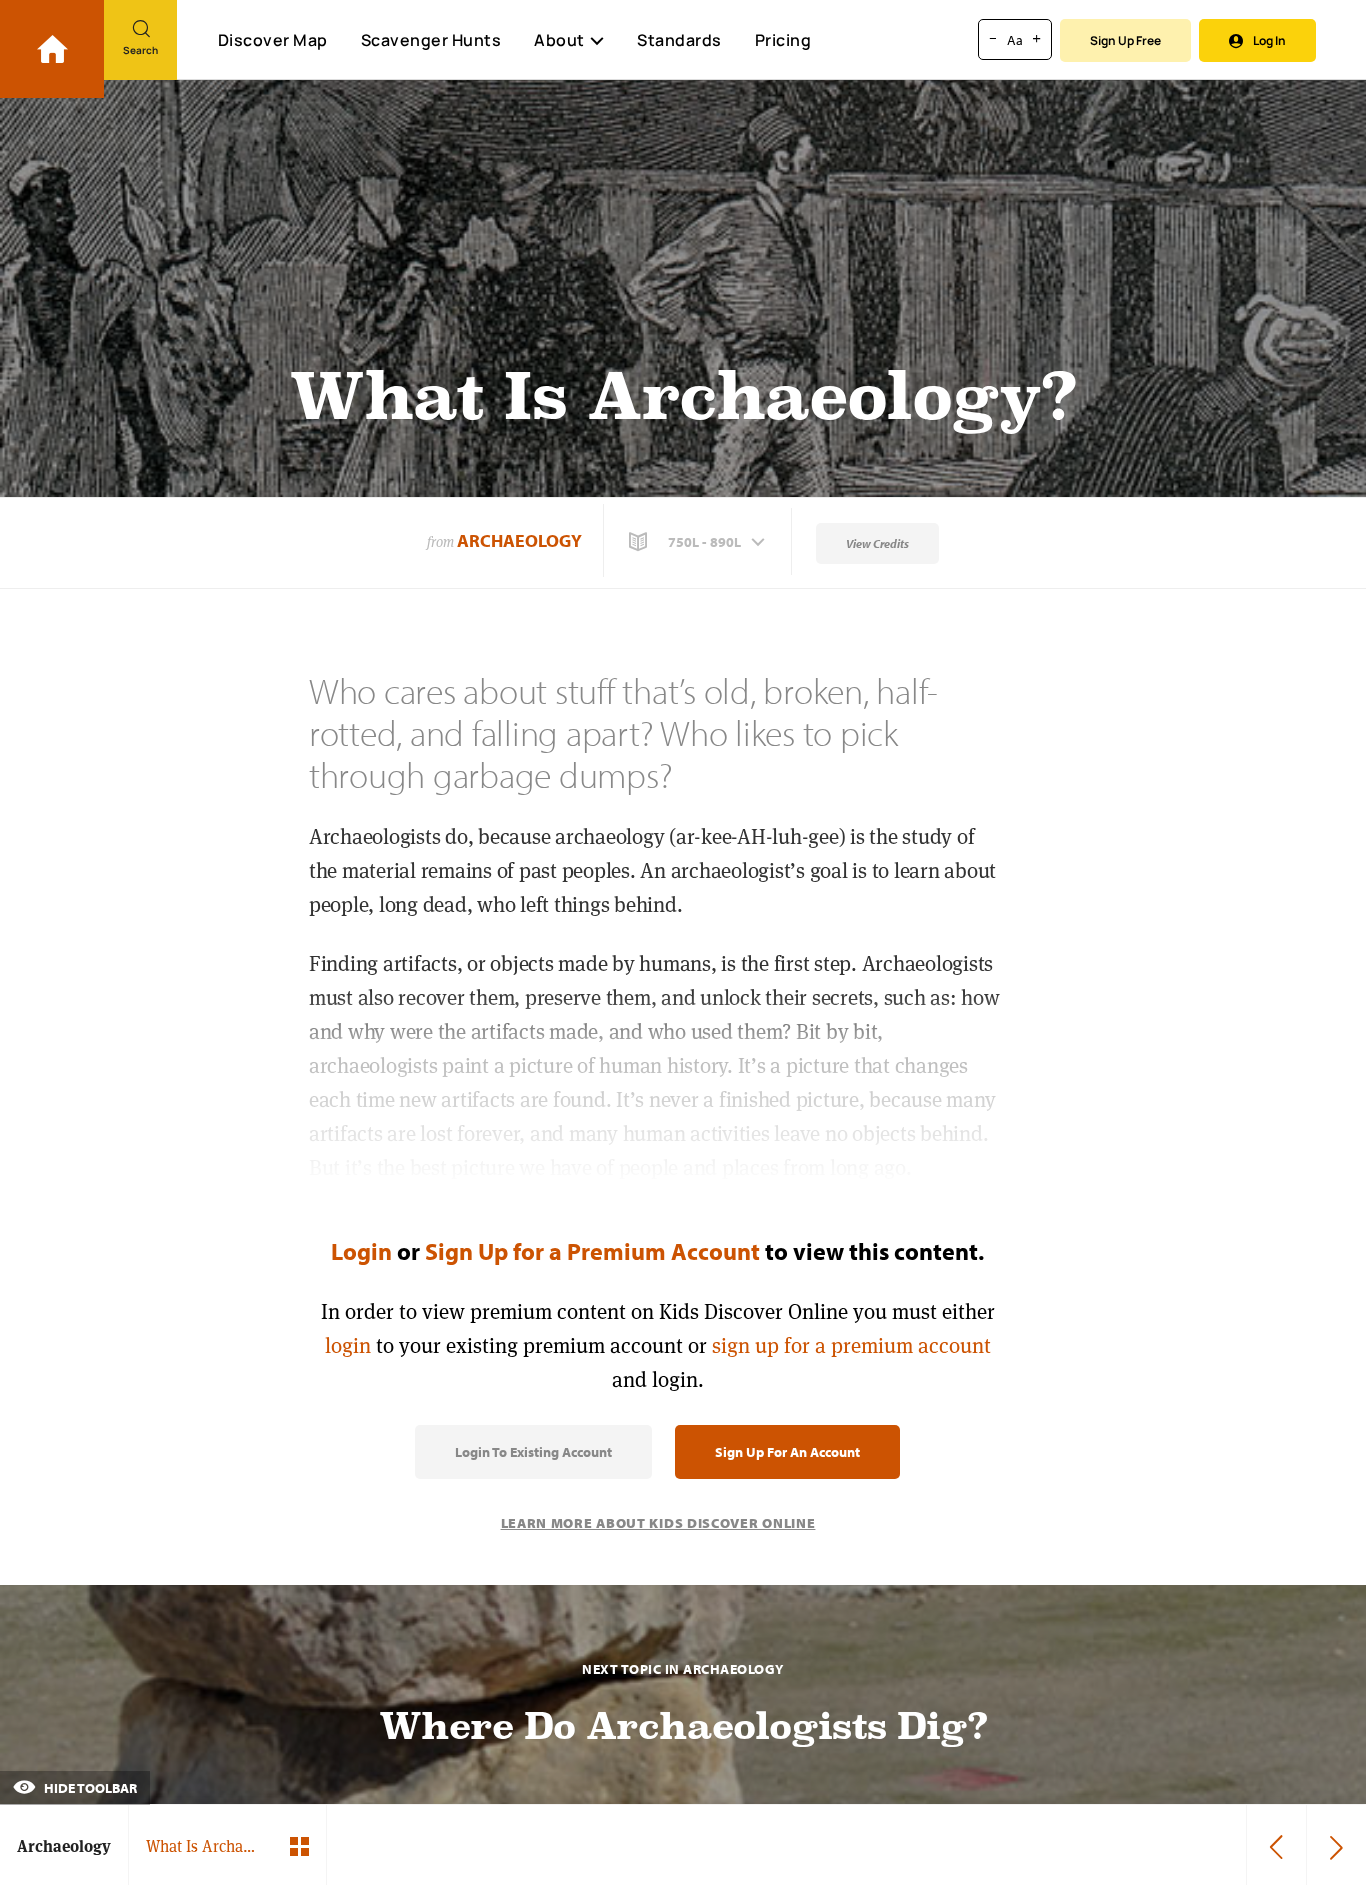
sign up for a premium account (851, 1345)
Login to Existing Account (533, 1452)
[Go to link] (52, 49)
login (348, 1345)
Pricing (783, 40)
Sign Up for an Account (787, 1452)
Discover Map (273, 40)
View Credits (877, 543)
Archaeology (519, 540)
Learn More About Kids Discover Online (658, 1523)
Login (361, 1251)
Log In (1269, 40)
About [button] (559, 40)
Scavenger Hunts (431, 40)
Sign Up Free (1125, 40)
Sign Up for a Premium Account (592, 1251)
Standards (679, 40)
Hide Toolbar (89, 1788)
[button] (699, 542)
